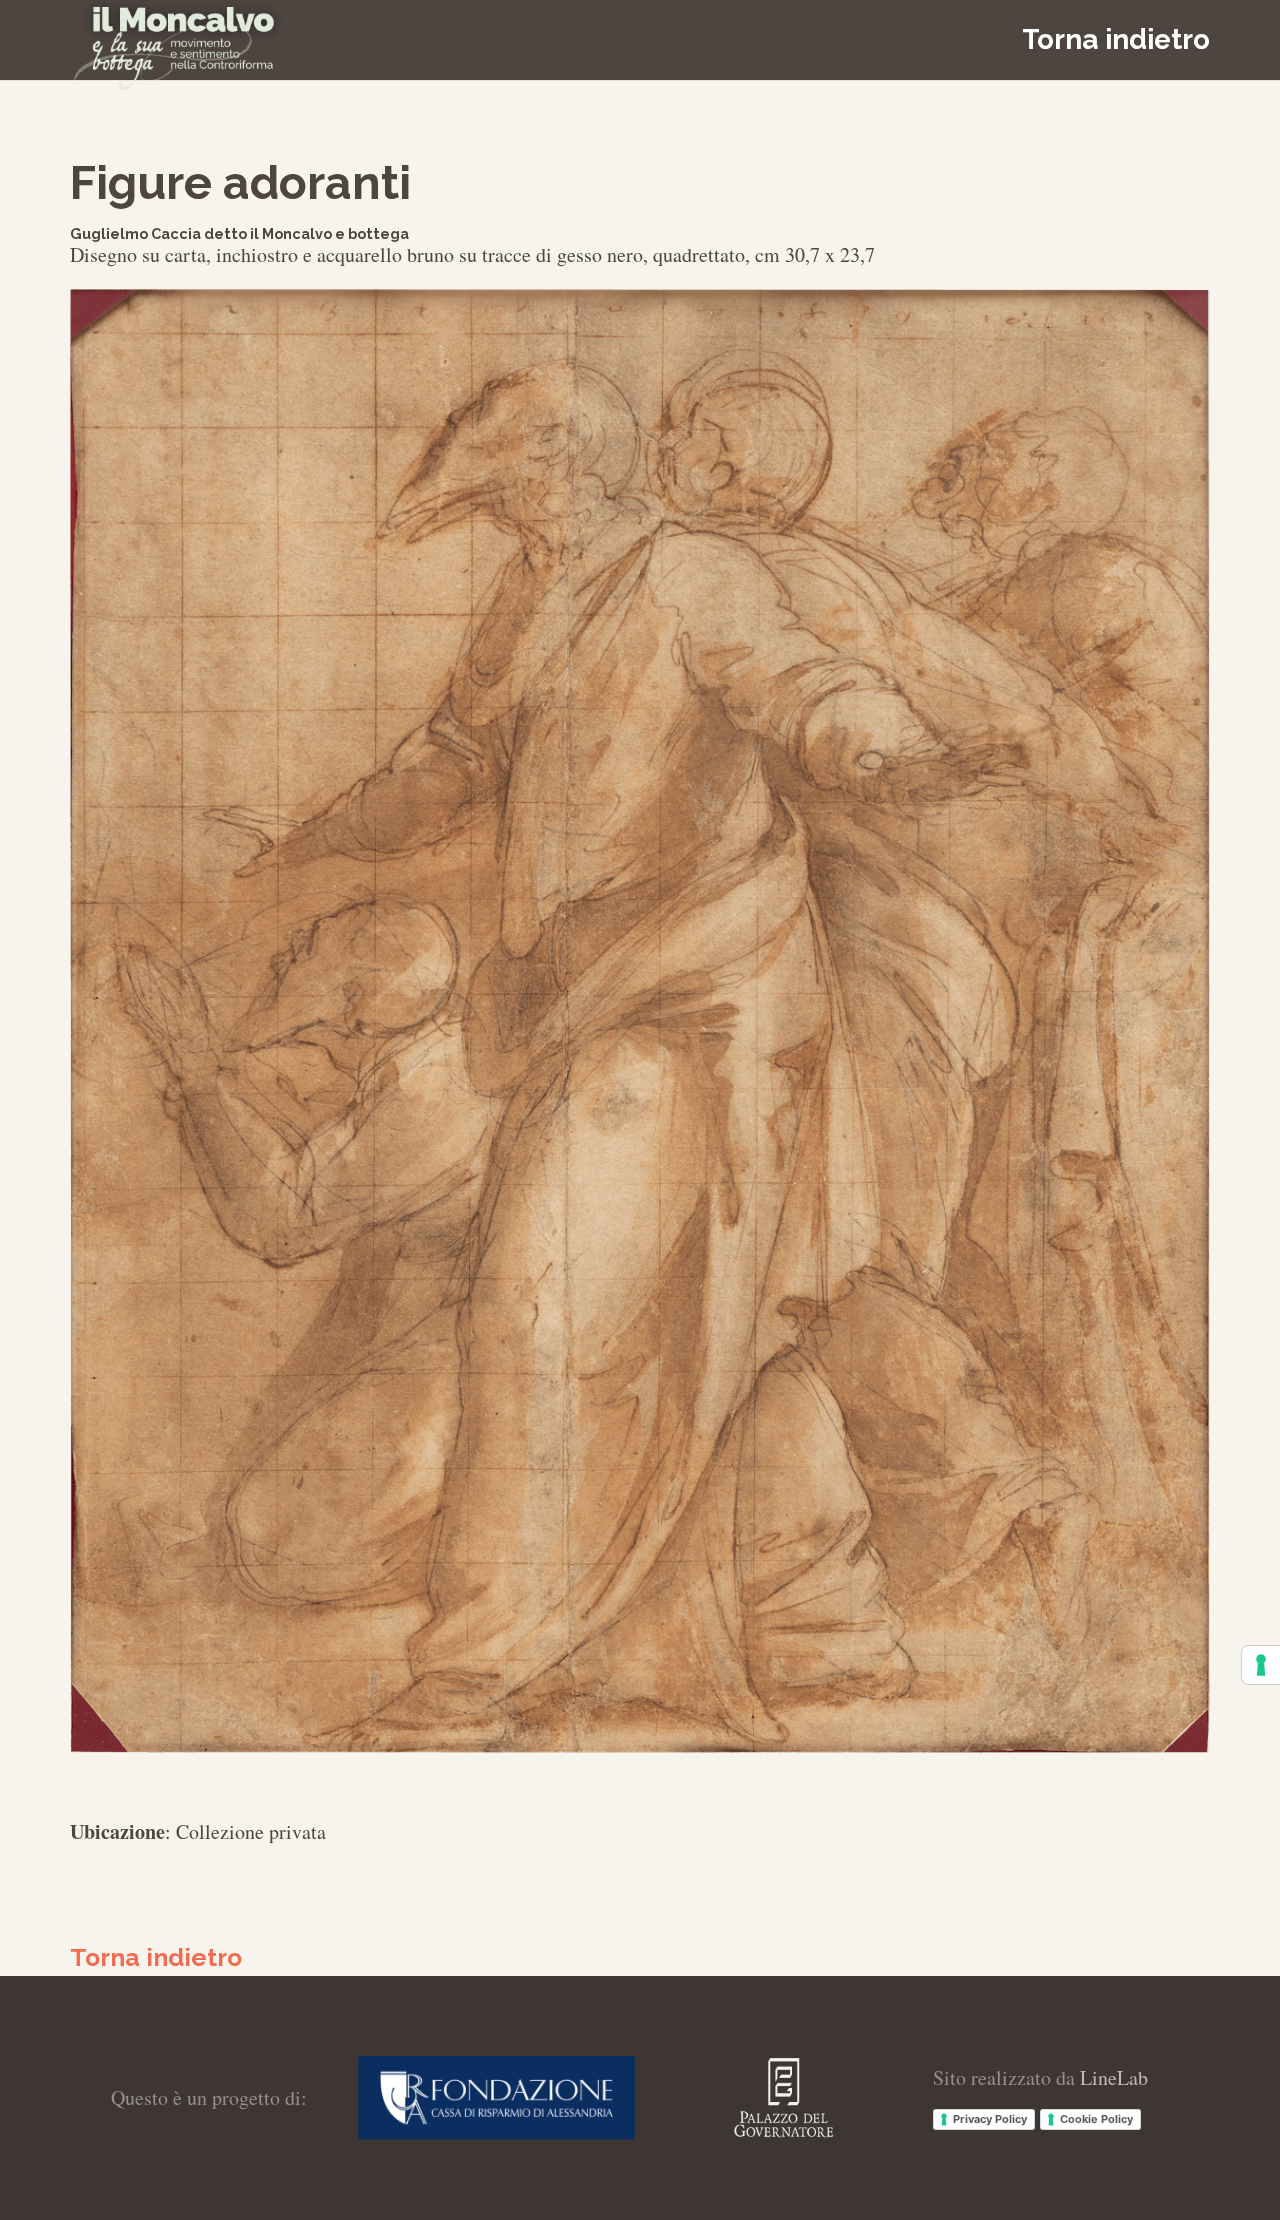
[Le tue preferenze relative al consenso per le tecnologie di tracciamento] (1261, 1665)
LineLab (1114, 2077)
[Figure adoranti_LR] (640, 1021)
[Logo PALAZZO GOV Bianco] (784, 2098)
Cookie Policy (1096, 2119)
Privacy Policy (990, 2119)
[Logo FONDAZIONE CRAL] (497, 2098)
